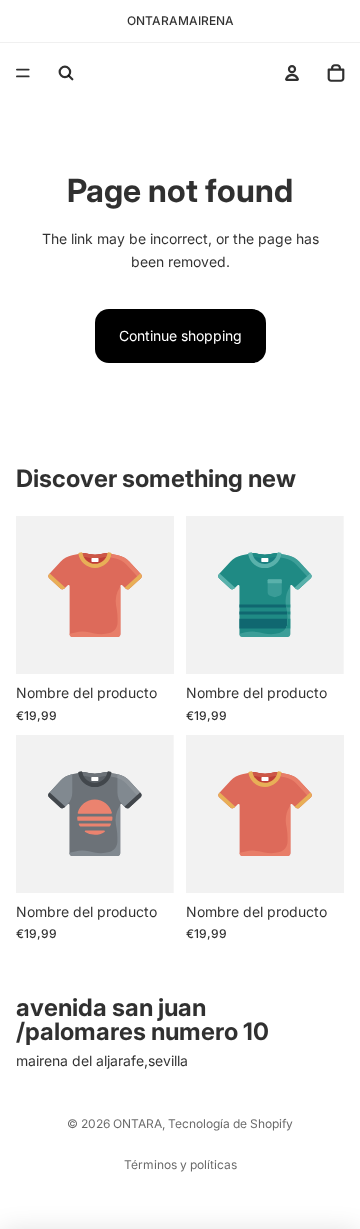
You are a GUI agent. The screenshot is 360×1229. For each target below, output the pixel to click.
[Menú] (23, 73)
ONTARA (137, 1123)
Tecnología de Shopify (230, 1123)
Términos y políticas (180, 1164)
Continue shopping (180, 335)
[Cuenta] (292, 73)
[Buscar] (66, 73)
